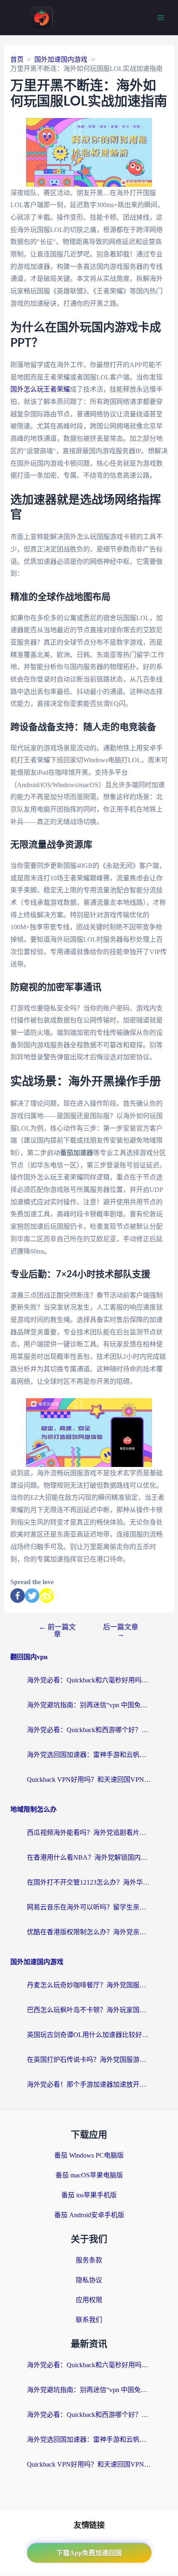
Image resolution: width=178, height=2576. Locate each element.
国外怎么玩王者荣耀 (40, 389)
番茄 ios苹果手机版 (89, 2195)
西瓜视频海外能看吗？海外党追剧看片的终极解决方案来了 (89, 1833)
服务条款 (89, 2260)
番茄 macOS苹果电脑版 (89, 2175)
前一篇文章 (57, 1631)
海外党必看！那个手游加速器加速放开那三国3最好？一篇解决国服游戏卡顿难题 (89, 2084)
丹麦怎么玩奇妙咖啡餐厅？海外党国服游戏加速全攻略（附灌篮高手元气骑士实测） (89, 1985)
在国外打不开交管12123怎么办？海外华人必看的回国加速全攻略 (89, 1882)
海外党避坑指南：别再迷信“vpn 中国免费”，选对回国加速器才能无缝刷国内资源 (89, 1705)
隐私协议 (89, 2280)
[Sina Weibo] (47, 1596)
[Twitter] (32, 1596)
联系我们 (89, 2320)
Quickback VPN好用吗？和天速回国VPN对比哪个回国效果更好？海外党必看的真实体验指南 (89, 1780)
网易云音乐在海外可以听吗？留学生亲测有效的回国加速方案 (89, 1907)
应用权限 (89, 2300)
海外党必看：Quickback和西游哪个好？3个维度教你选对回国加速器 (89, 1730)
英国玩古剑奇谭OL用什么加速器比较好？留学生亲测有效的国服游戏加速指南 (89, 2035)
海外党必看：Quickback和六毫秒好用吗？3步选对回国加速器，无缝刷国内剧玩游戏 (89, 1680)
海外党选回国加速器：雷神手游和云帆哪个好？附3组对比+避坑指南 (89, 1755)
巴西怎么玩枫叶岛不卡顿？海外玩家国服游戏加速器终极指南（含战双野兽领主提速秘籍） (89, 2010)
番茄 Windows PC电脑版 (89, 2155)
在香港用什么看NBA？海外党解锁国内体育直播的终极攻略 (89, 1857)
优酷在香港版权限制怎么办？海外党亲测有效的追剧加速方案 (89, 1932)
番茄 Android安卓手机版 (89, 2215)
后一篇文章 (121, 1631)
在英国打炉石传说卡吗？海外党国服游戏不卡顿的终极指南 (89, 2060)
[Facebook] (18, 1596)
